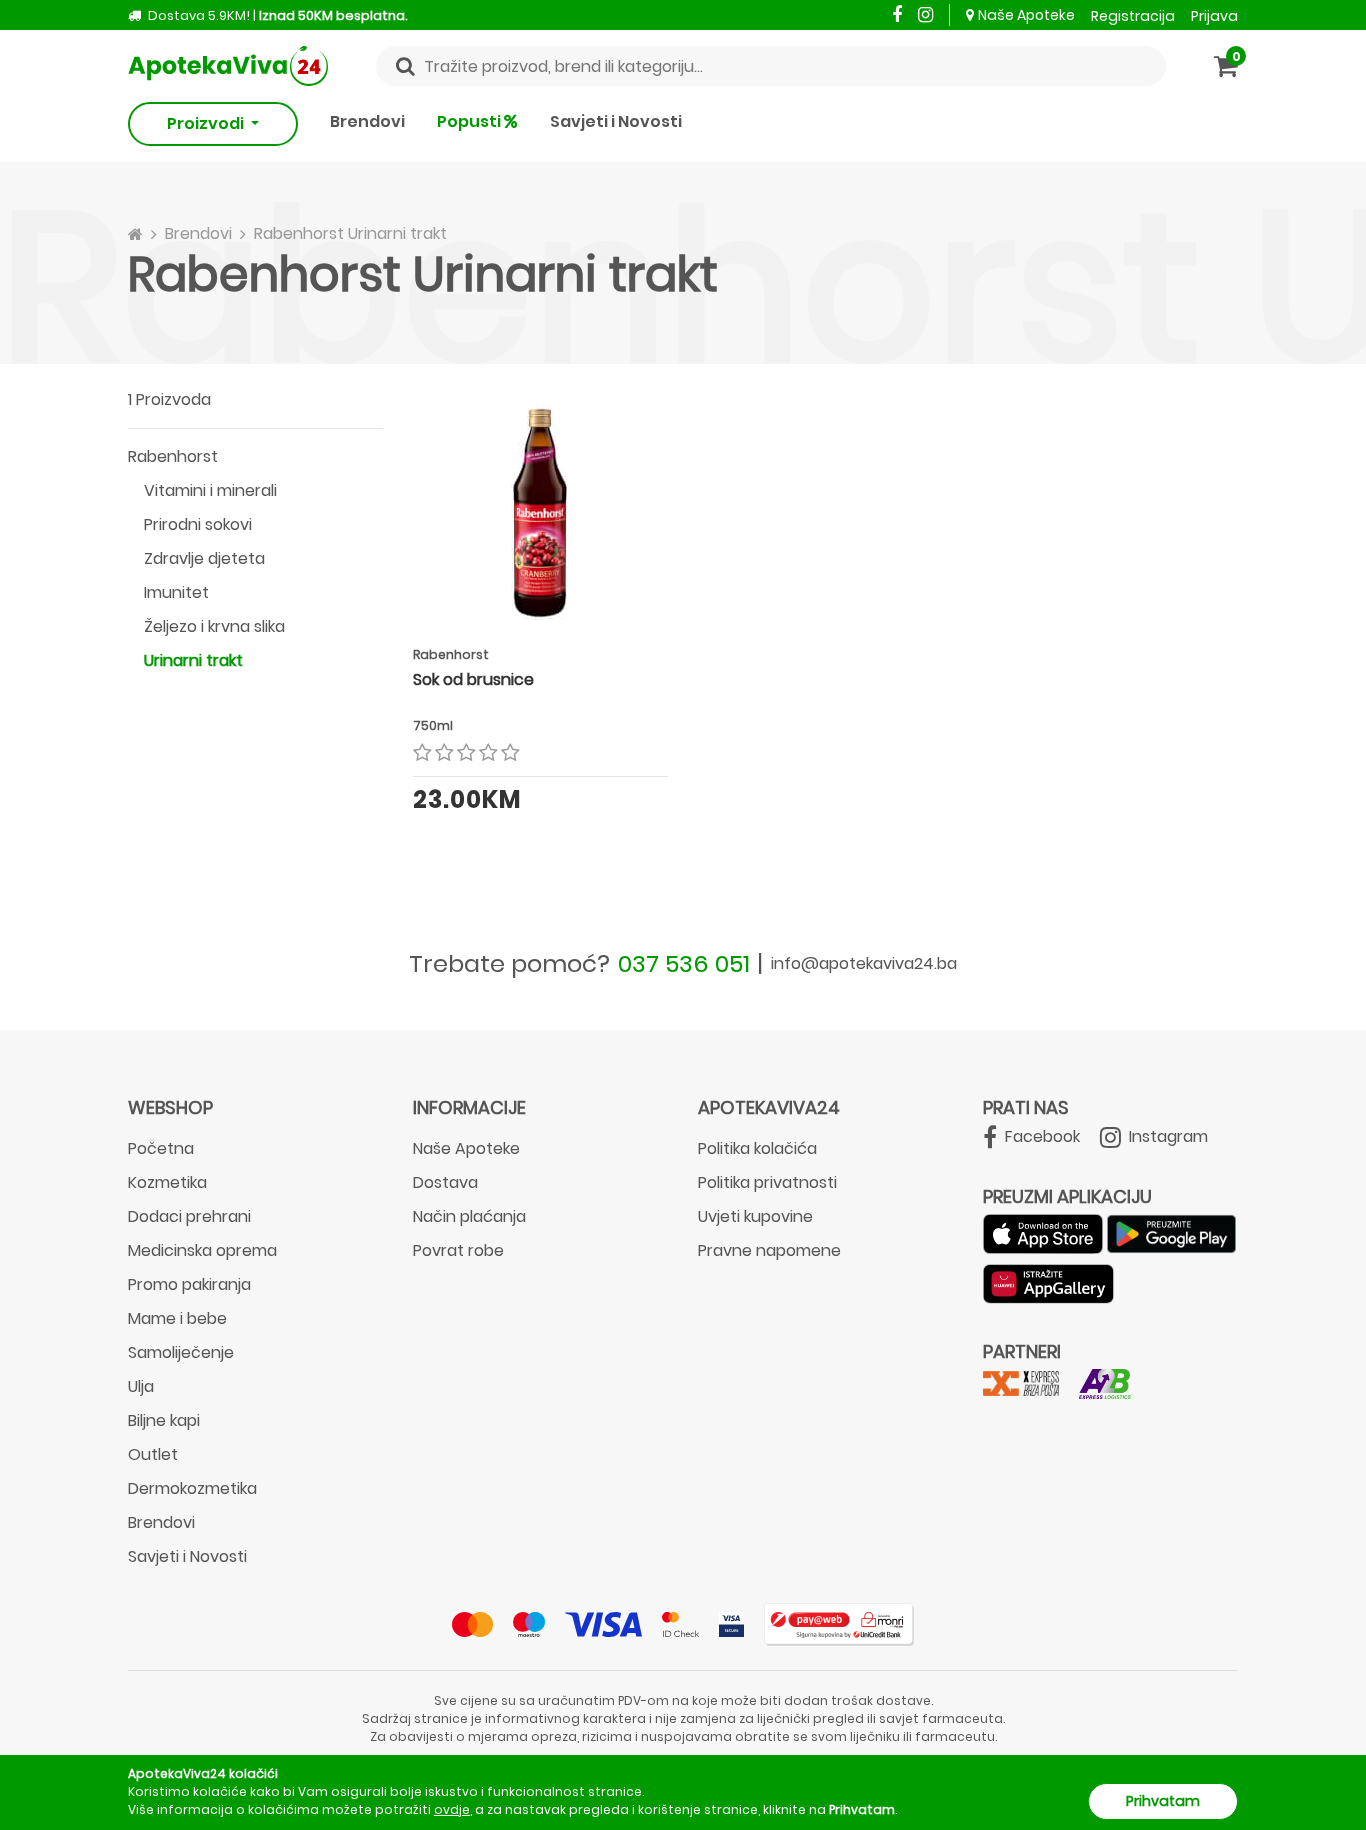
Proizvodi (207, 123)
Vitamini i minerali (210, 490)
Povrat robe (458, 1250)
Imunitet (176, 592)
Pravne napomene (769, 1250)
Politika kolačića (757, 1148)
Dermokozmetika (192, 1488)
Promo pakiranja (189, 1284)
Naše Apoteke (1026, 15)
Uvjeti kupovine (755, 1216)
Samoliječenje (181, 1352)
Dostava (445, 1182)
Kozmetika (167, 1182)
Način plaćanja (469, 1216)
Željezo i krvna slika (214, 626)
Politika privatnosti (767, 1182)
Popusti (470, 121)
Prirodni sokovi (198, 524)
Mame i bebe (177, 1318)
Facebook (1040, 1136)
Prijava (1214, 16)
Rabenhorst (173, 456)
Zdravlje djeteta (204, 558)
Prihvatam (1163, 1801)
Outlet (153, 1454)
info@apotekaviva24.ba (864, 963)
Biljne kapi (164, 1420)
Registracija (1133, 16)
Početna (161, 1148)
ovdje (452, 1809)
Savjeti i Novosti (616, 121)
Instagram (1166, 1136)
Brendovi (367, 121)
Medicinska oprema (202, 1250)
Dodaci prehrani (189, 1216)
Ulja (141, 1386)
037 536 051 (684, 963)
